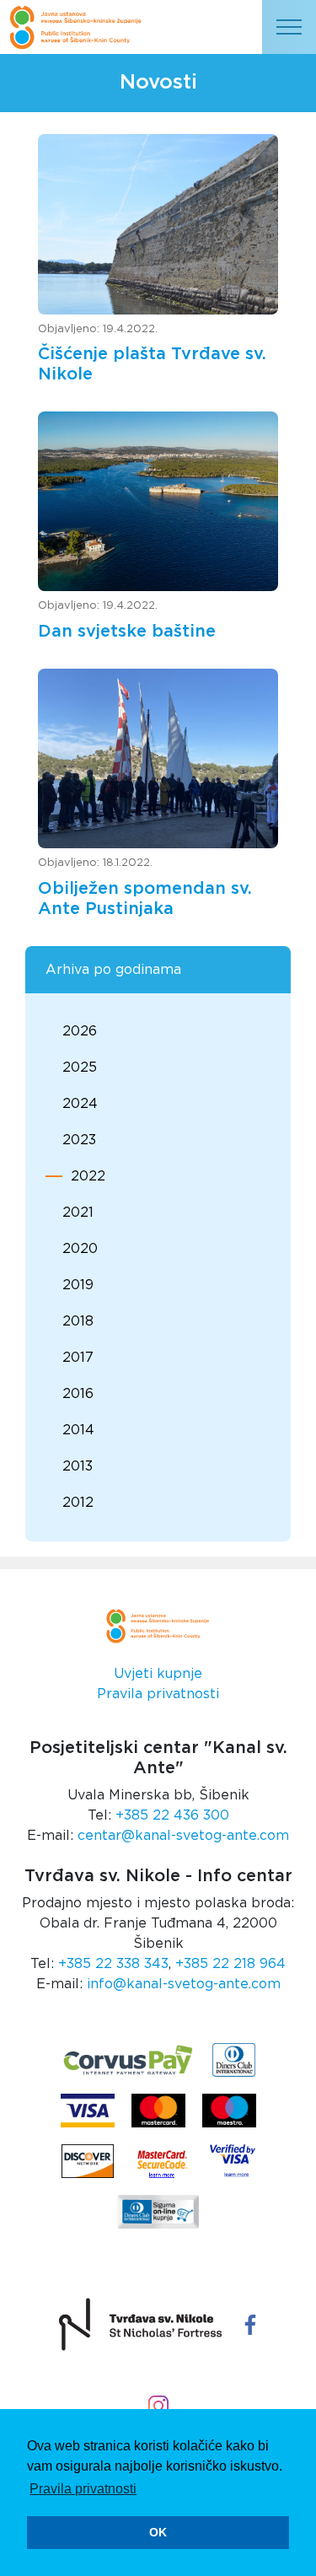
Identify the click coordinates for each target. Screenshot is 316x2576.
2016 (78, 1394)
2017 (78, 1358)
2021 (78, 1213)
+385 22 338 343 (113, 1964)
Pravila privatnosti (158, 1694)
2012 (78, 1503)
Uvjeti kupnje (158, 1674)
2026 (80, 1031)
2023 (79, 1140)
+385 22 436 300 (172, 1815)
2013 (78, 1466)
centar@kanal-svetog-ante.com (183, 1836)
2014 (78, 1430)
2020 (80, 1249)
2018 (78, 1321)
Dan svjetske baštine (127, 632)
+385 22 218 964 (230, 1964)
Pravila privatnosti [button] (83, 2489)
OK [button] (158, 2532)
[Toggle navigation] (289, 27)
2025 (80, 1068)
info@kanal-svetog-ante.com (184, 1984)
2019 (78, 1285)
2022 (88, 1176)
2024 (80, 1104)
